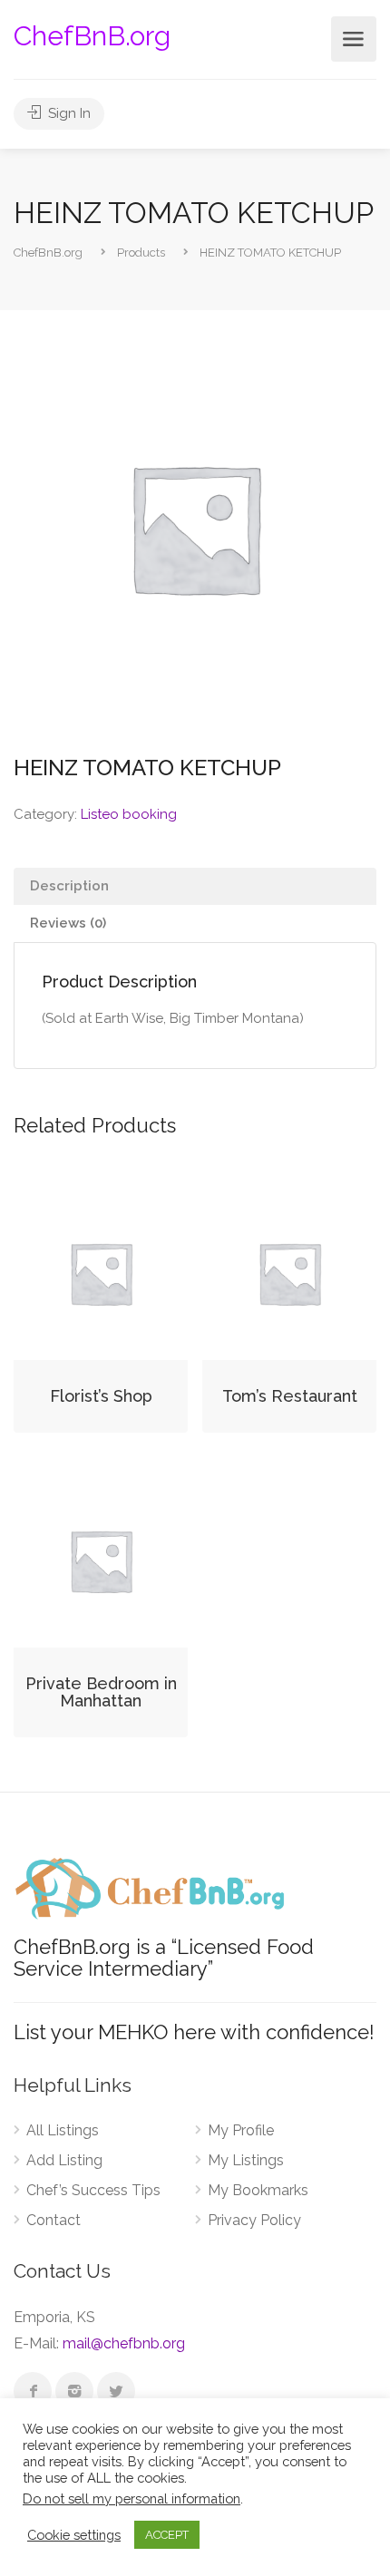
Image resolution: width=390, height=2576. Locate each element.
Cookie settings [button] (74, 2535)
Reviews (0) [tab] (68, 923)
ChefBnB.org (92, 36)
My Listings (246, 2160)
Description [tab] (69, 886)
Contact (54, 2220)
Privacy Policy (254, 2220)
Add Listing (64, 2160)
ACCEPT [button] (167, 2535)
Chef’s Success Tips (93, 2190)
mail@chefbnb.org (124, 2343)
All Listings (63, 2130)
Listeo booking (129, 814)
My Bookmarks (258, 2190)
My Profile (241, 2130)
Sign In (68, 113)
